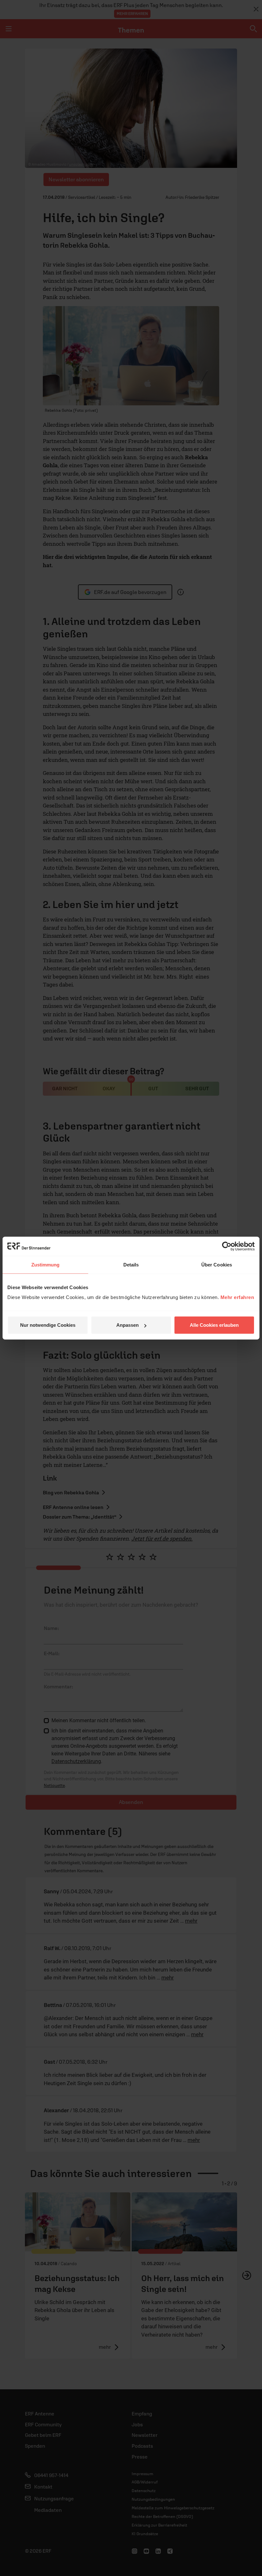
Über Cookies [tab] (217, 1264)
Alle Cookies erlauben (214, 1325)
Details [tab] (131, 1264)
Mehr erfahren (237, 1297)
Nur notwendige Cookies (48, 1325)
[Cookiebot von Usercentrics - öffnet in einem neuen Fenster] (227, 1246)
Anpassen (127, 1325)
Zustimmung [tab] (46, 1264)
